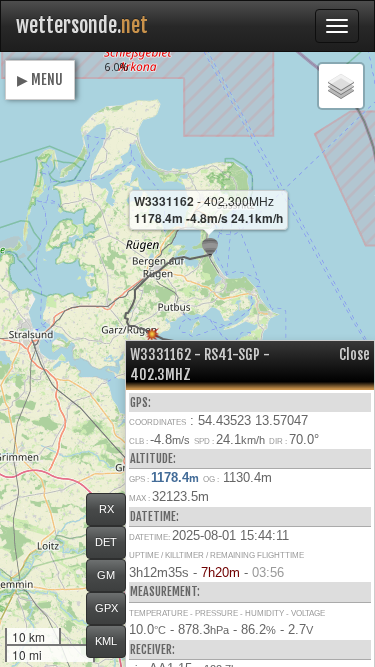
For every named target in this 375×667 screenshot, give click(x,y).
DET (106, 542)
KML (106, 641)
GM (106, 575)
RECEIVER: (152, 649)
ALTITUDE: (153, 458)
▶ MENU (40, 79)
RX (106, 509)
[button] (210, 248)
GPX (106, 608)
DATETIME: (154, 516)
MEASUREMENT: (165, 591)
